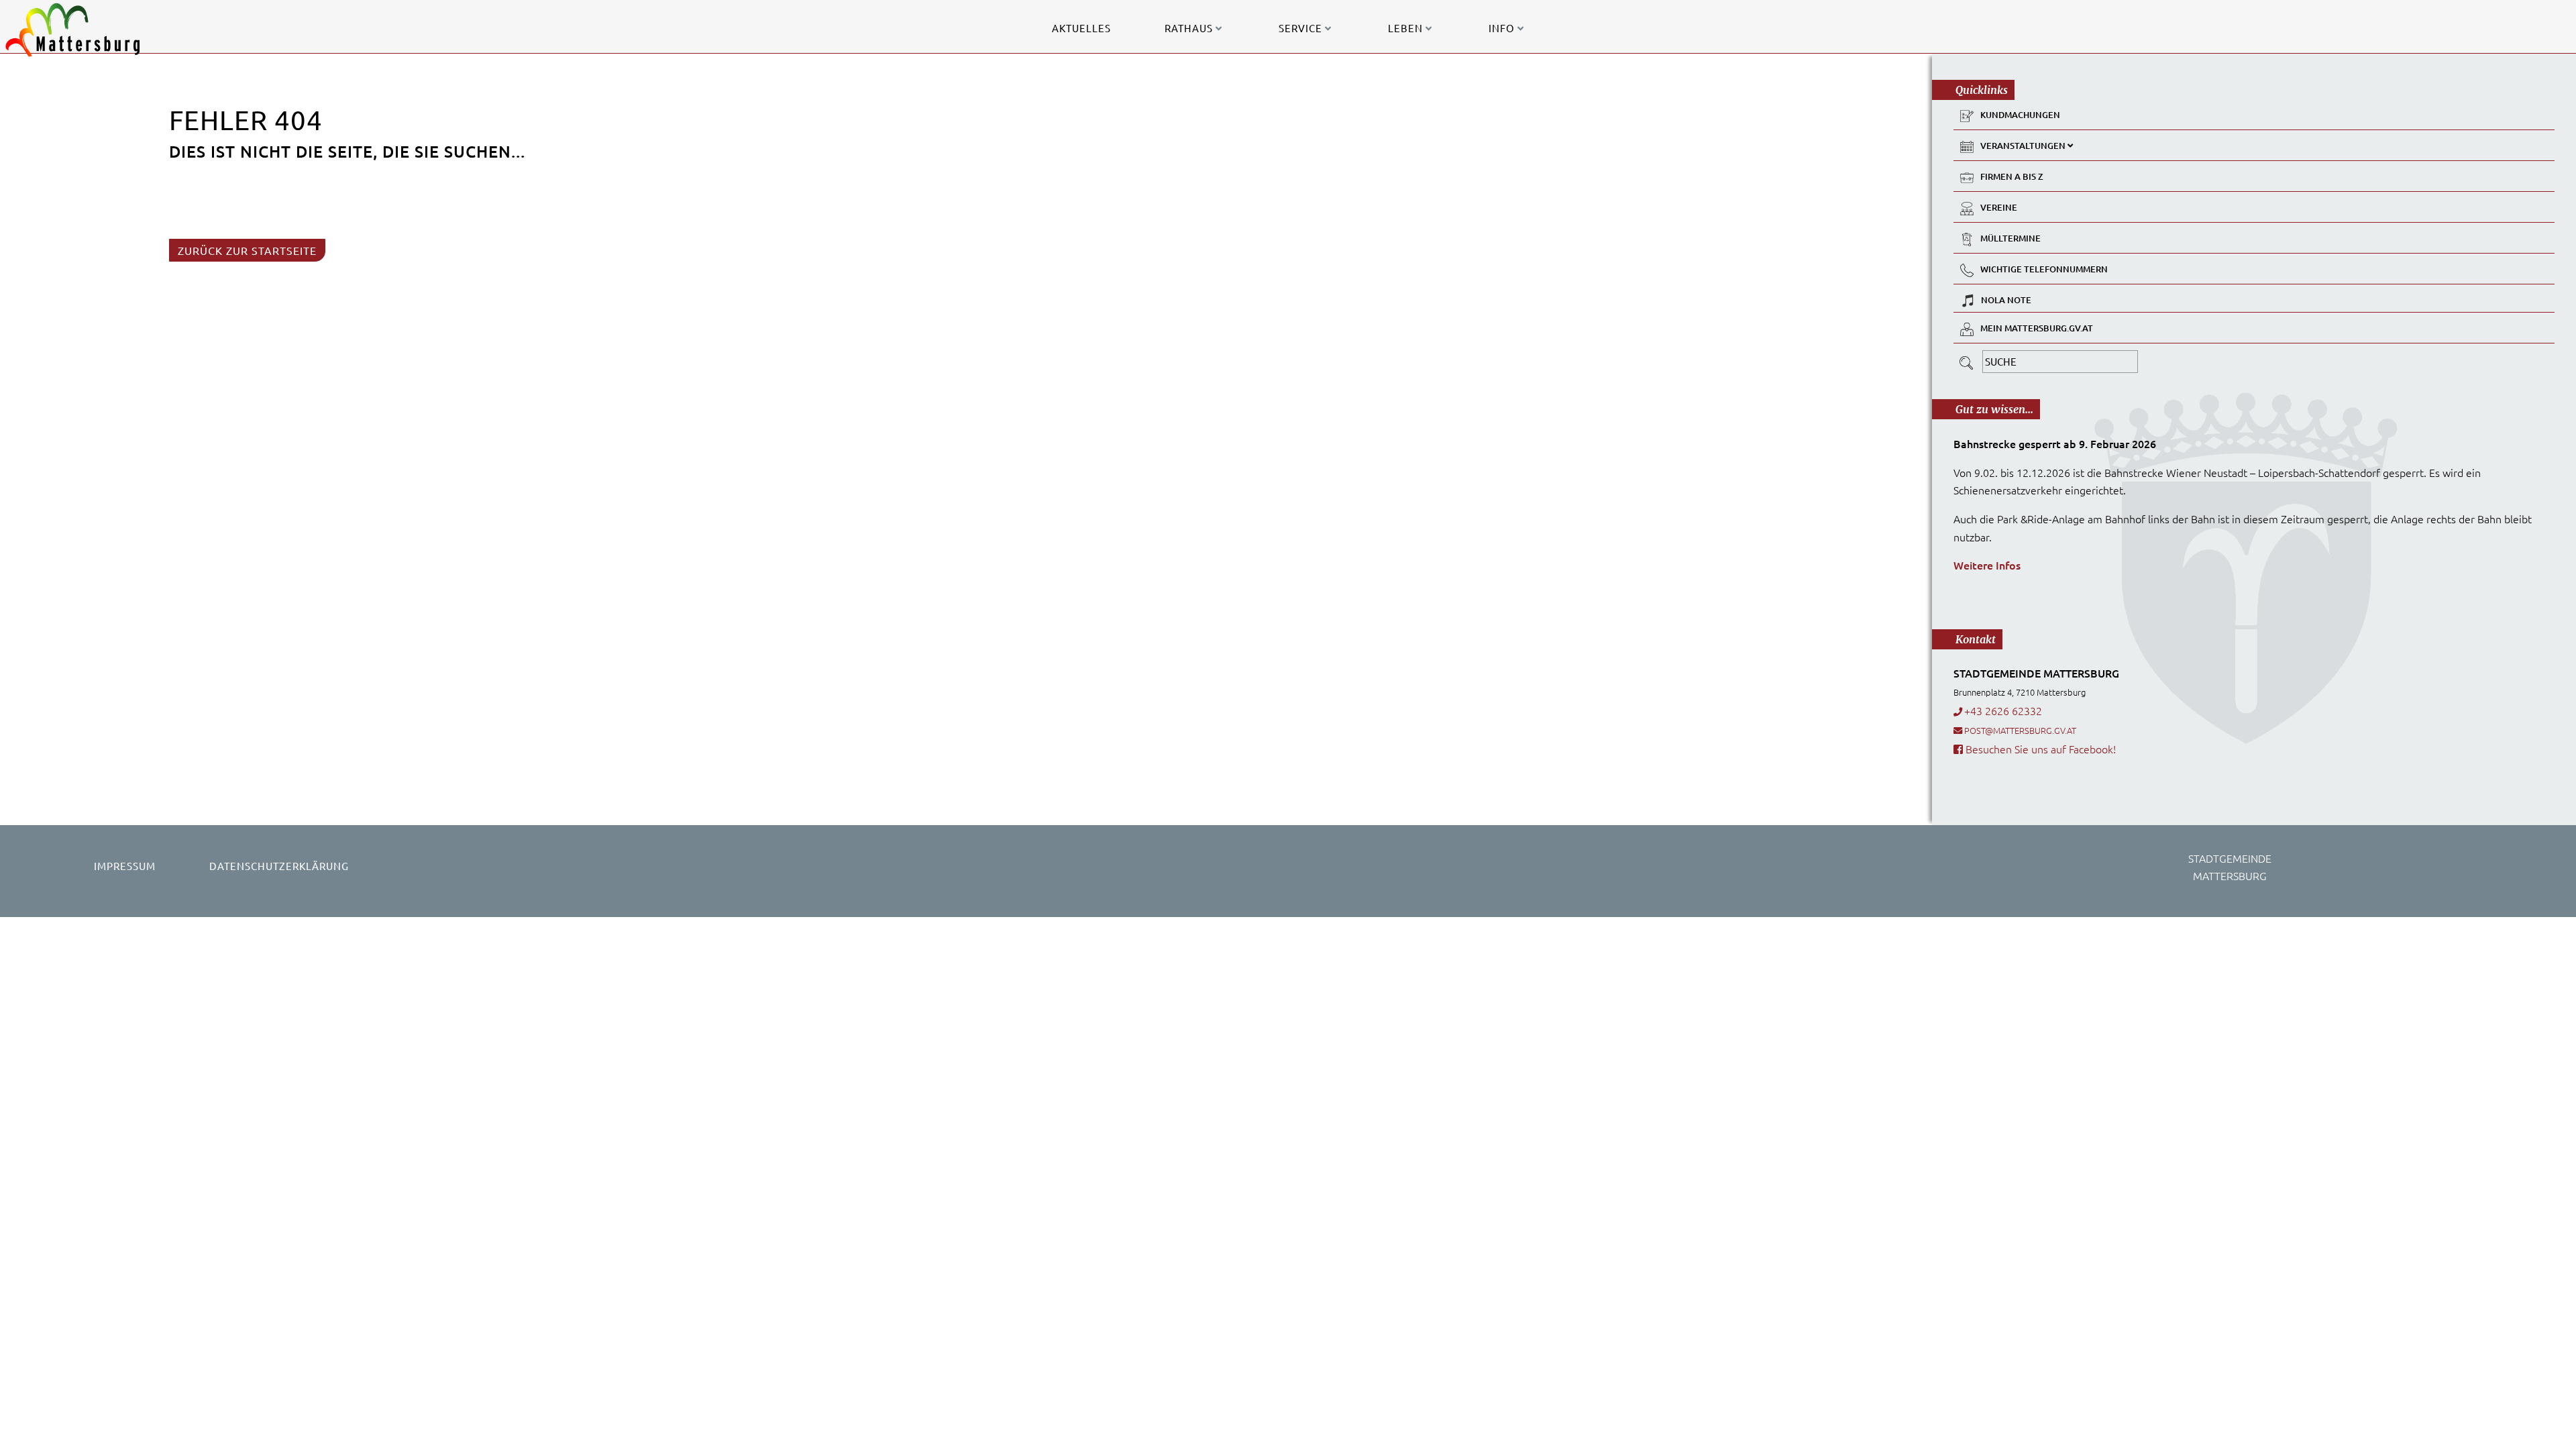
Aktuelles (1081, 28)
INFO (1503, 28)
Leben (1407, 28)
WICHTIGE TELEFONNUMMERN (2044, 269)
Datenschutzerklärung (279, 866)
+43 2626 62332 (2003, 710)
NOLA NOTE (2006, 300)
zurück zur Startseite (247, 250)
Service (1302, 28)
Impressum (125, 866)
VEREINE (1999, 207)
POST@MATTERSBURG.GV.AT (2020, 730)
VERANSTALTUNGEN (2024, 146)
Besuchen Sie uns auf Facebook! (2039, 749)
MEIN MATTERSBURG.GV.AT (2037, 328)
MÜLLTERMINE (2010, 238)
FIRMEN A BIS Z (2012, 176)
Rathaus (1190, 28)
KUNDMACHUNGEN (2020, 115)
